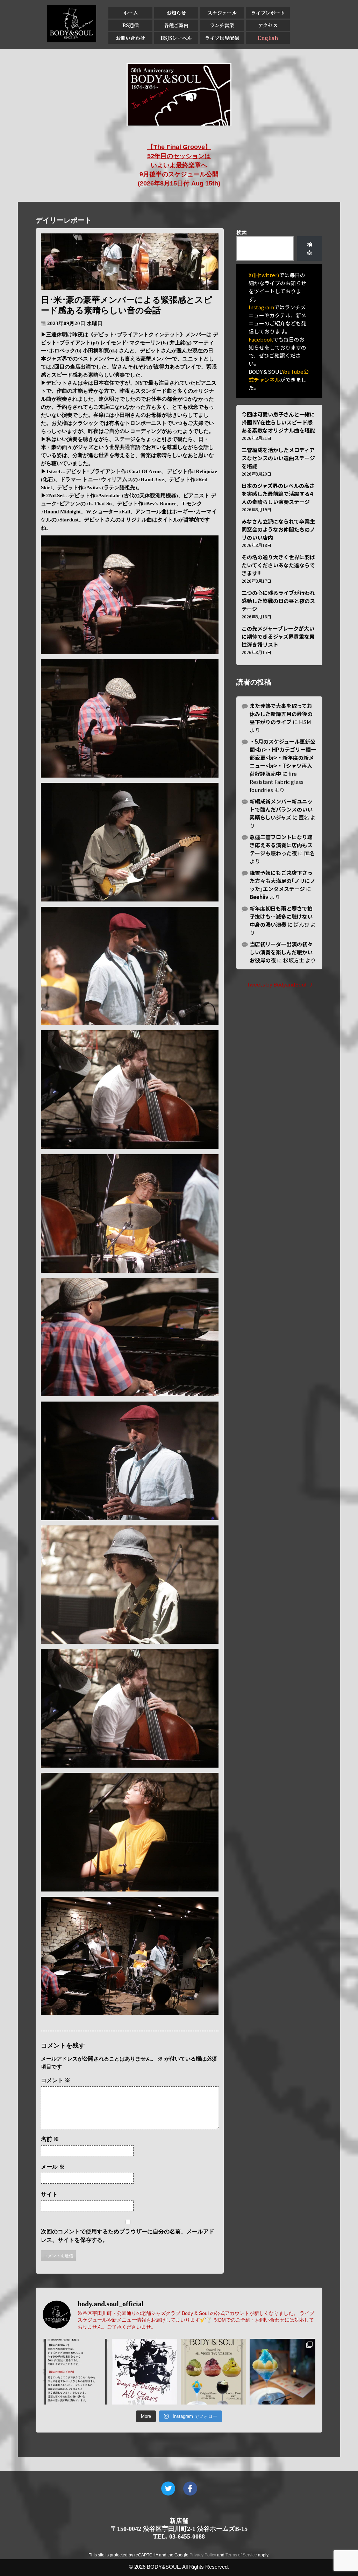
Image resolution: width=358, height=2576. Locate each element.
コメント (56, 2080)
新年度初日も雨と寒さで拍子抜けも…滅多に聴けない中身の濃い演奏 (281, 916)
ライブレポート (268, 13)
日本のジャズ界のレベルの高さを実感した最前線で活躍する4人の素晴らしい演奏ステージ (278, 494)
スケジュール (222, 13)
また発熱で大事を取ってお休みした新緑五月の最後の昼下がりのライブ (281, 714)
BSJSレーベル (176, 38)
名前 (50, 2139)
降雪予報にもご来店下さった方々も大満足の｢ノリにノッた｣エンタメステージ (282, 881)
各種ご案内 (176, 25)
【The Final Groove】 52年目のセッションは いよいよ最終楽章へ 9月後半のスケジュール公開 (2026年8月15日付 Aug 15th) (179, 165)
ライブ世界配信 (222, 38)
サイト (49, 2194)
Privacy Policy (203, 2555)
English (268, 38)
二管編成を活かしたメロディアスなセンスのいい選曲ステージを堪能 (278, 458)
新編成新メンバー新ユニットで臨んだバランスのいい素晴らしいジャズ (281, 809)
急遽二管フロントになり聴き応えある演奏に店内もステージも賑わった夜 (281, 845)
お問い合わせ (130, 38)
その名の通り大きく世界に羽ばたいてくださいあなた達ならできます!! (278, 565)
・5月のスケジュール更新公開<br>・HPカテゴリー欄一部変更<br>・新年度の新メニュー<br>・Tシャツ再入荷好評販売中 (283, 757)
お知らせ (176, 13)
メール (53, 2167)
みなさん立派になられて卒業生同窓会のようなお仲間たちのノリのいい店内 (278, 529)
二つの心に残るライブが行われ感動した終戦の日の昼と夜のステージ (278, 601)
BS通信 (131, 25)
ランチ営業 (222, 25)
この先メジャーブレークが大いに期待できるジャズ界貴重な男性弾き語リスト (278, 636)
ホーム (130, 13)
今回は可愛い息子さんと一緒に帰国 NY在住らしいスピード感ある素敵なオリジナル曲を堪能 (278, 422)
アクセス (268, 25)
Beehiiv (259, 897)
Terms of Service (241, 2555)
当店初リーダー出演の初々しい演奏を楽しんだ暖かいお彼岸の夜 (281, 952)
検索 (242, 232)
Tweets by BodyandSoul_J (279, 984)
